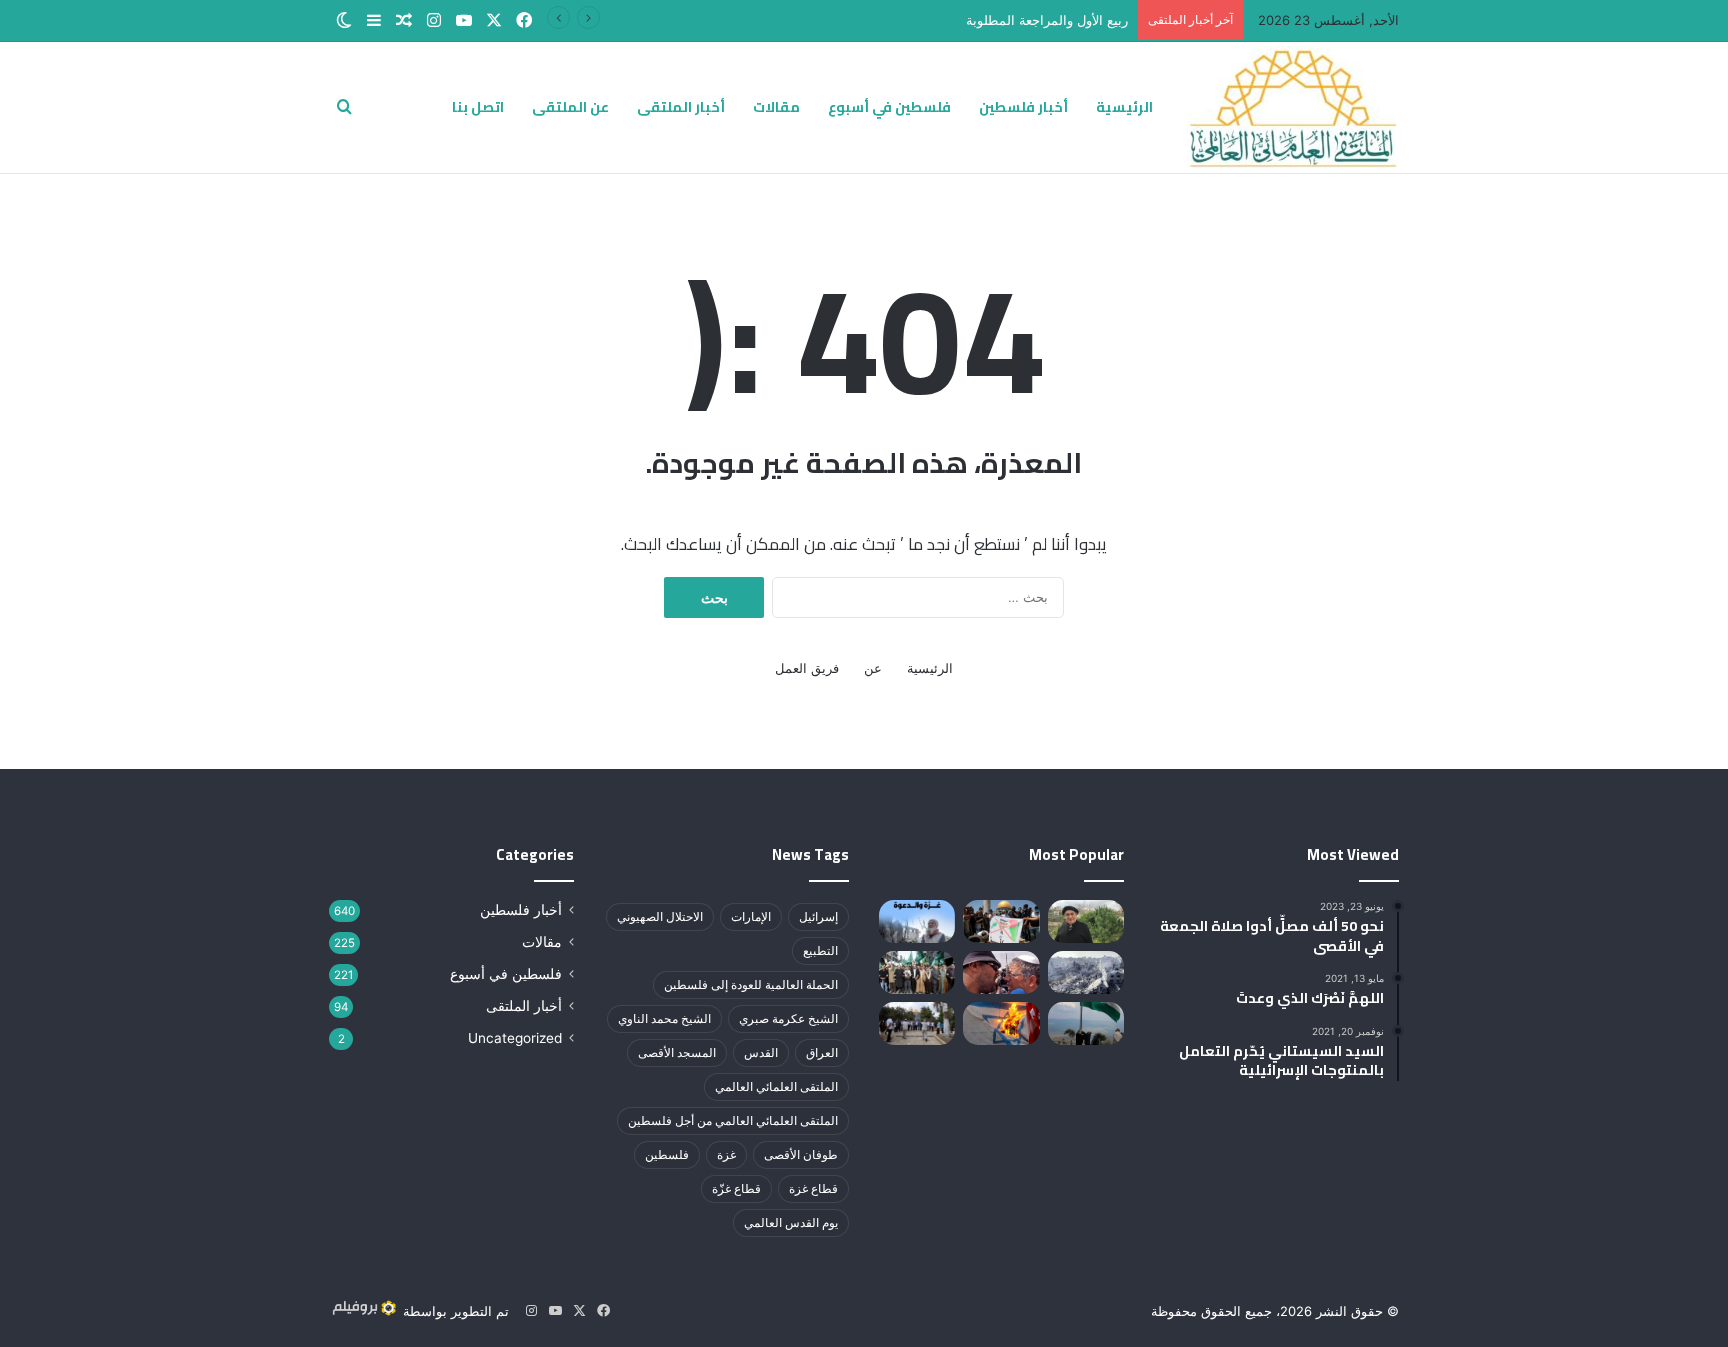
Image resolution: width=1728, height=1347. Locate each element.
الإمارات (751, 916)
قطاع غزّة (736, 1188)
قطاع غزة (813, 1188)
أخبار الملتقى (681, 107)
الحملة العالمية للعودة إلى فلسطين (751, 984)
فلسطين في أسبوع (889, 107)
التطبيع (820, 950)
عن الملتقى (570, 107)
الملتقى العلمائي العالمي (776, 1086)
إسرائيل (818, 916)
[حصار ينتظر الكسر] (1086, 972)
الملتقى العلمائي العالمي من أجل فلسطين (733, 1120)
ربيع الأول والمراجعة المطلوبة (1047, 20)
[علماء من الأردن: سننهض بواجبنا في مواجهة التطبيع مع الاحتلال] (917, 972)
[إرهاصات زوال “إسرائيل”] (1001, 1023)
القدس (761, 1052)
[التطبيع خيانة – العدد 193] (1001, 921)
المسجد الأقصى (677, 1052)
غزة (726, 1154)
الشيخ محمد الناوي (664, 1018)
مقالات (776, 107)
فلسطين (667, 1154)
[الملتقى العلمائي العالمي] (1293, 107)
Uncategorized (515, 1038)
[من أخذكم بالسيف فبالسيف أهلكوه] (1086, 921)
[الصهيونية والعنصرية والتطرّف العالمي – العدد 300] (1001, 972)
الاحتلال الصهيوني (660, 916)
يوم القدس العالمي (791, 1222)
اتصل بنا (478, 107)
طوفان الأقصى (801, 1154)
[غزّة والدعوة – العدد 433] (917, 921)
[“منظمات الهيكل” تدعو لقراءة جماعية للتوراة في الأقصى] (917, 1023)
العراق (822, 1052)
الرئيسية (1124, 107)
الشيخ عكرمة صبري (788, 1018)
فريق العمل (807, 668)
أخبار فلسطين (1023, 107)
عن (873, 668)
